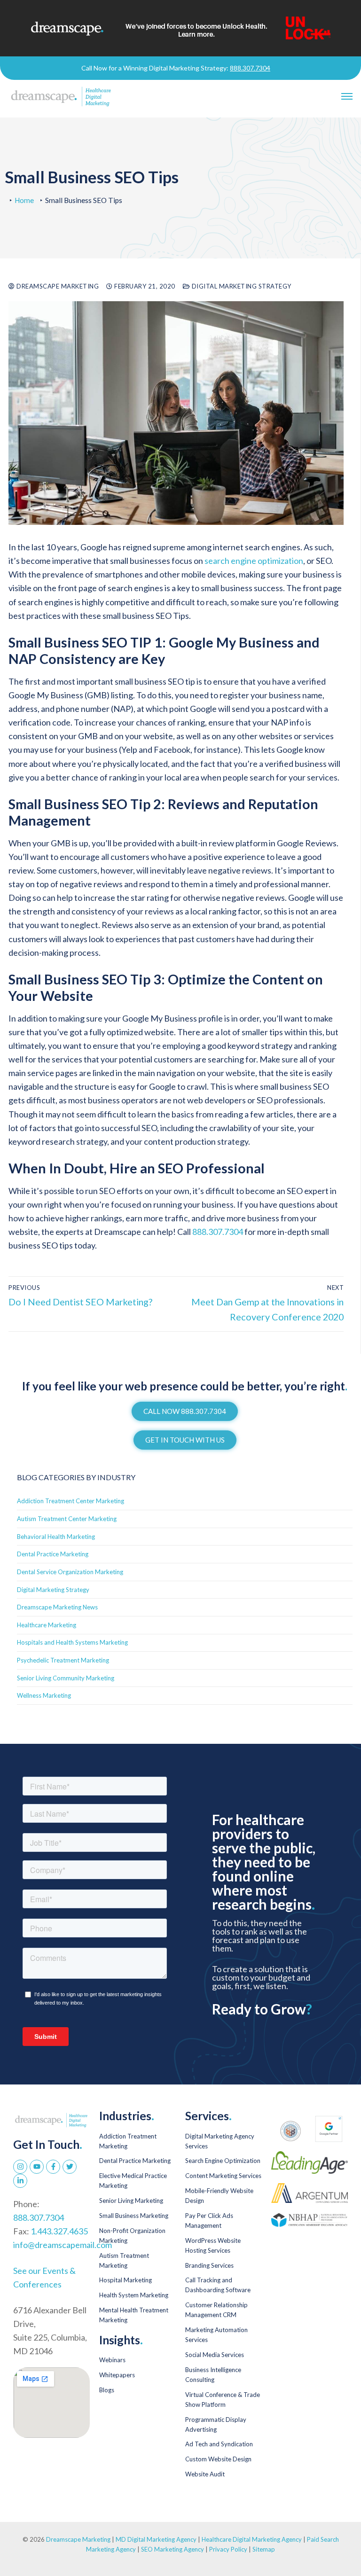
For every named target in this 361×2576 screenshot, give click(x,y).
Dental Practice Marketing (53, 1554)
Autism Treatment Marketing (124, 2260)
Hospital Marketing (126, 2280)
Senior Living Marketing (131, 2201)
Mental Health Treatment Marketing (134, 2315)
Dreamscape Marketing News (57, 1607)
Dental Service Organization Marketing (70, 1572)
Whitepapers (117, 2375)
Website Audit (205, 2474)
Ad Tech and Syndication (219, 2444)
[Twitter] (70, 2167)
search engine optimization (254, 561)
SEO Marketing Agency (173, 2549)
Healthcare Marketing (47, 1625)
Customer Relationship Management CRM (216, 2310)
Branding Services (209, 2265)
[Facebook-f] (53, 2167)
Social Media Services (215, 2355)
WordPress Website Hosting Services (213, 2245)
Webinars (112, 2360)
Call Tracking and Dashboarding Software (218, 2285)
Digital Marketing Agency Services (220, 2141)
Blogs (107, 2390)
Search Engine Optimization (223, 2161)
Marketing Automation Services (216, 2335)
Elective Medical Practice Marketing (133, 2181)
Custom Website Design (218, 2459)
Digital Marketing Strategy (241, 286)
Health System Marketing (134, 2295)
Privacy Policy (229, 2549)
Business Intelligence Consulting (213, 2375)
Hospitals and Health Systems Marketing (72, 1642)
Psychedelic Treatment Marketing (63, 1660)
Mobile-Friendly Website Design (219, 2196)
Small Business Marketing (134, 2216)
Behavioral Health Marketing (56, 1537)
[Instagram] (20, 2167)
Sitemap (264, 2549)
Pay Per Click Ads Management (209, 2221)
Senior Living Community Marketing (66, 1678)
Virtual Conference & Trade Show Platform (223, 2400)
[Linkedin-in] (20, 2181)
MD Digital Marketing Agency (156, 2539)
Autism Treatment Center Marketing (67, 1519)
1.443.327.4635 (59, 2231)
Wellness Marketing (44, 1695)
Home (24, 200)
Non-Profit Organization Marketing (132, 2236)
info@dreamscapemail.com (63, 2245)
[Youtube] (37, 2167)
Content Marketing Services (223, 2176)
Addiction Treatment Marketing (128, 2141)
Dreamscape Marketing (57, 286)
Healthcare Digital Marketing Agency (252, 2539)
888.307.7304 (250, 68)
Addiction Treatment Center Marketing (71, 1501)
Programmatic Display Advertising (216, 2424)
